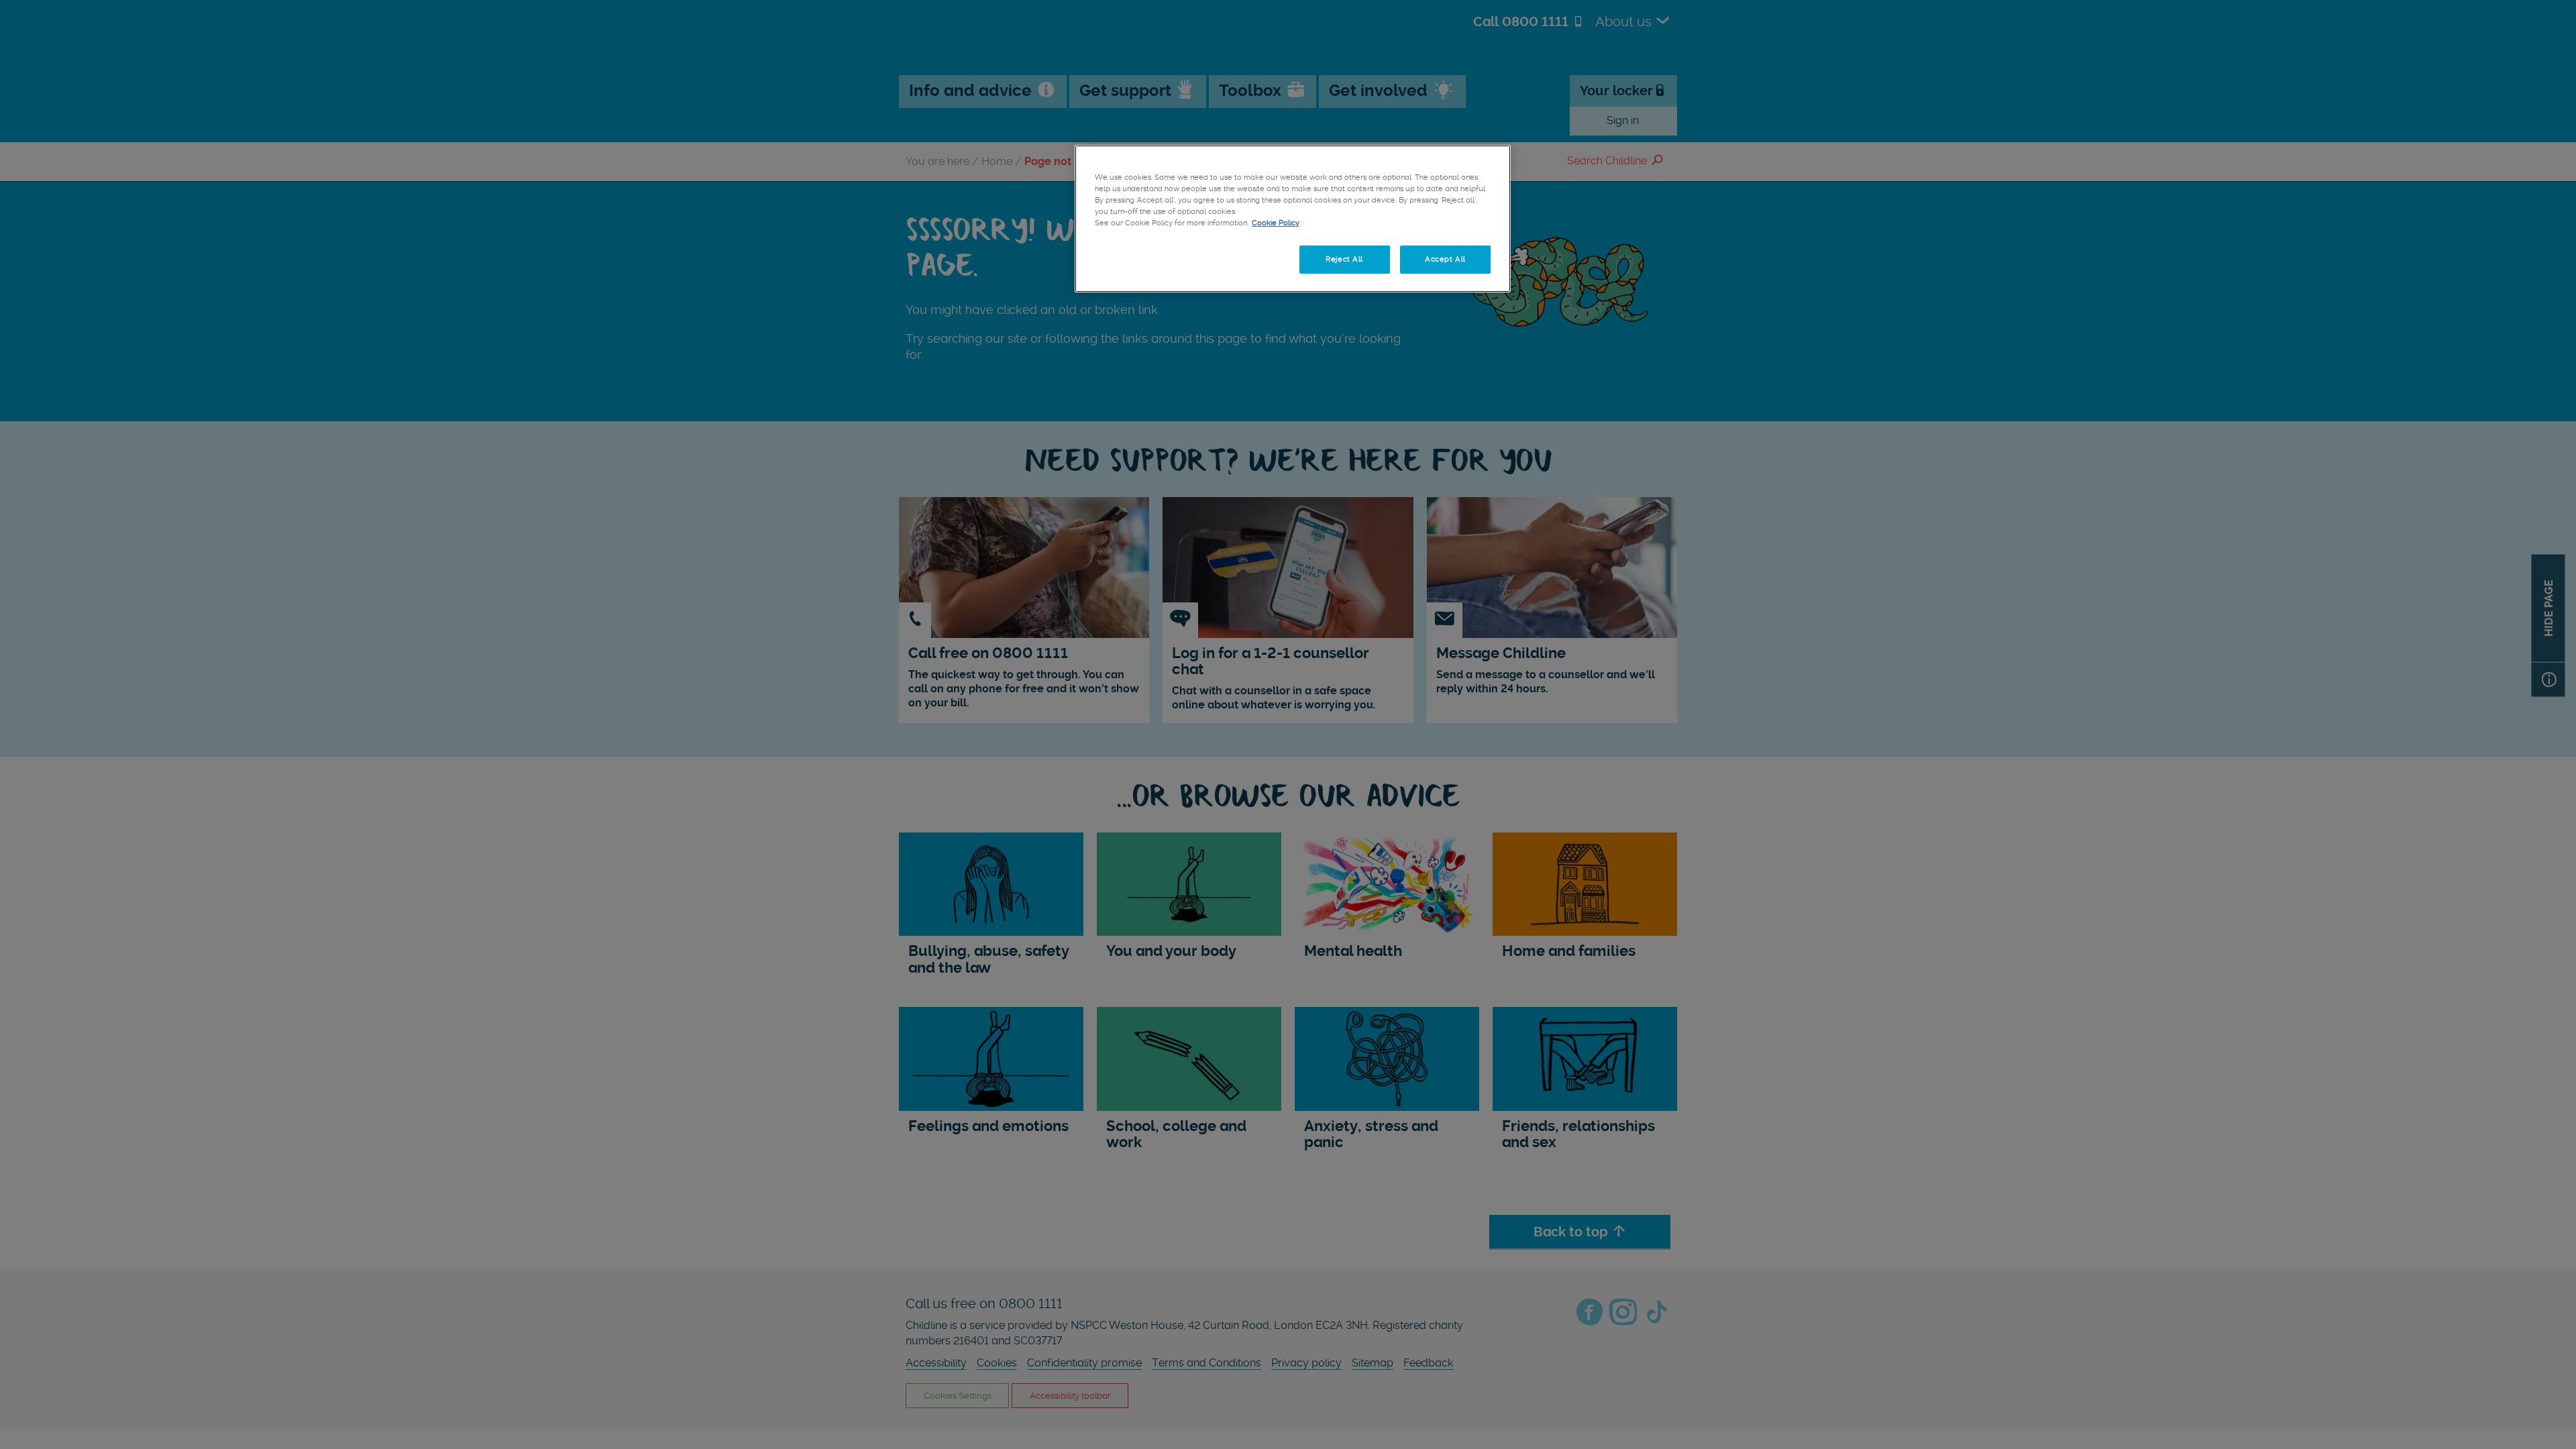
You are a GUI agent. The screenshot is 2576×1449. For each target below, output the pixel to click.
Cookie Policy (1276, 223)
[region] (1293, 219)
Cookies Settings (1140, 259)
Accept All (1445, 259)
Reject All (1344, 259)
